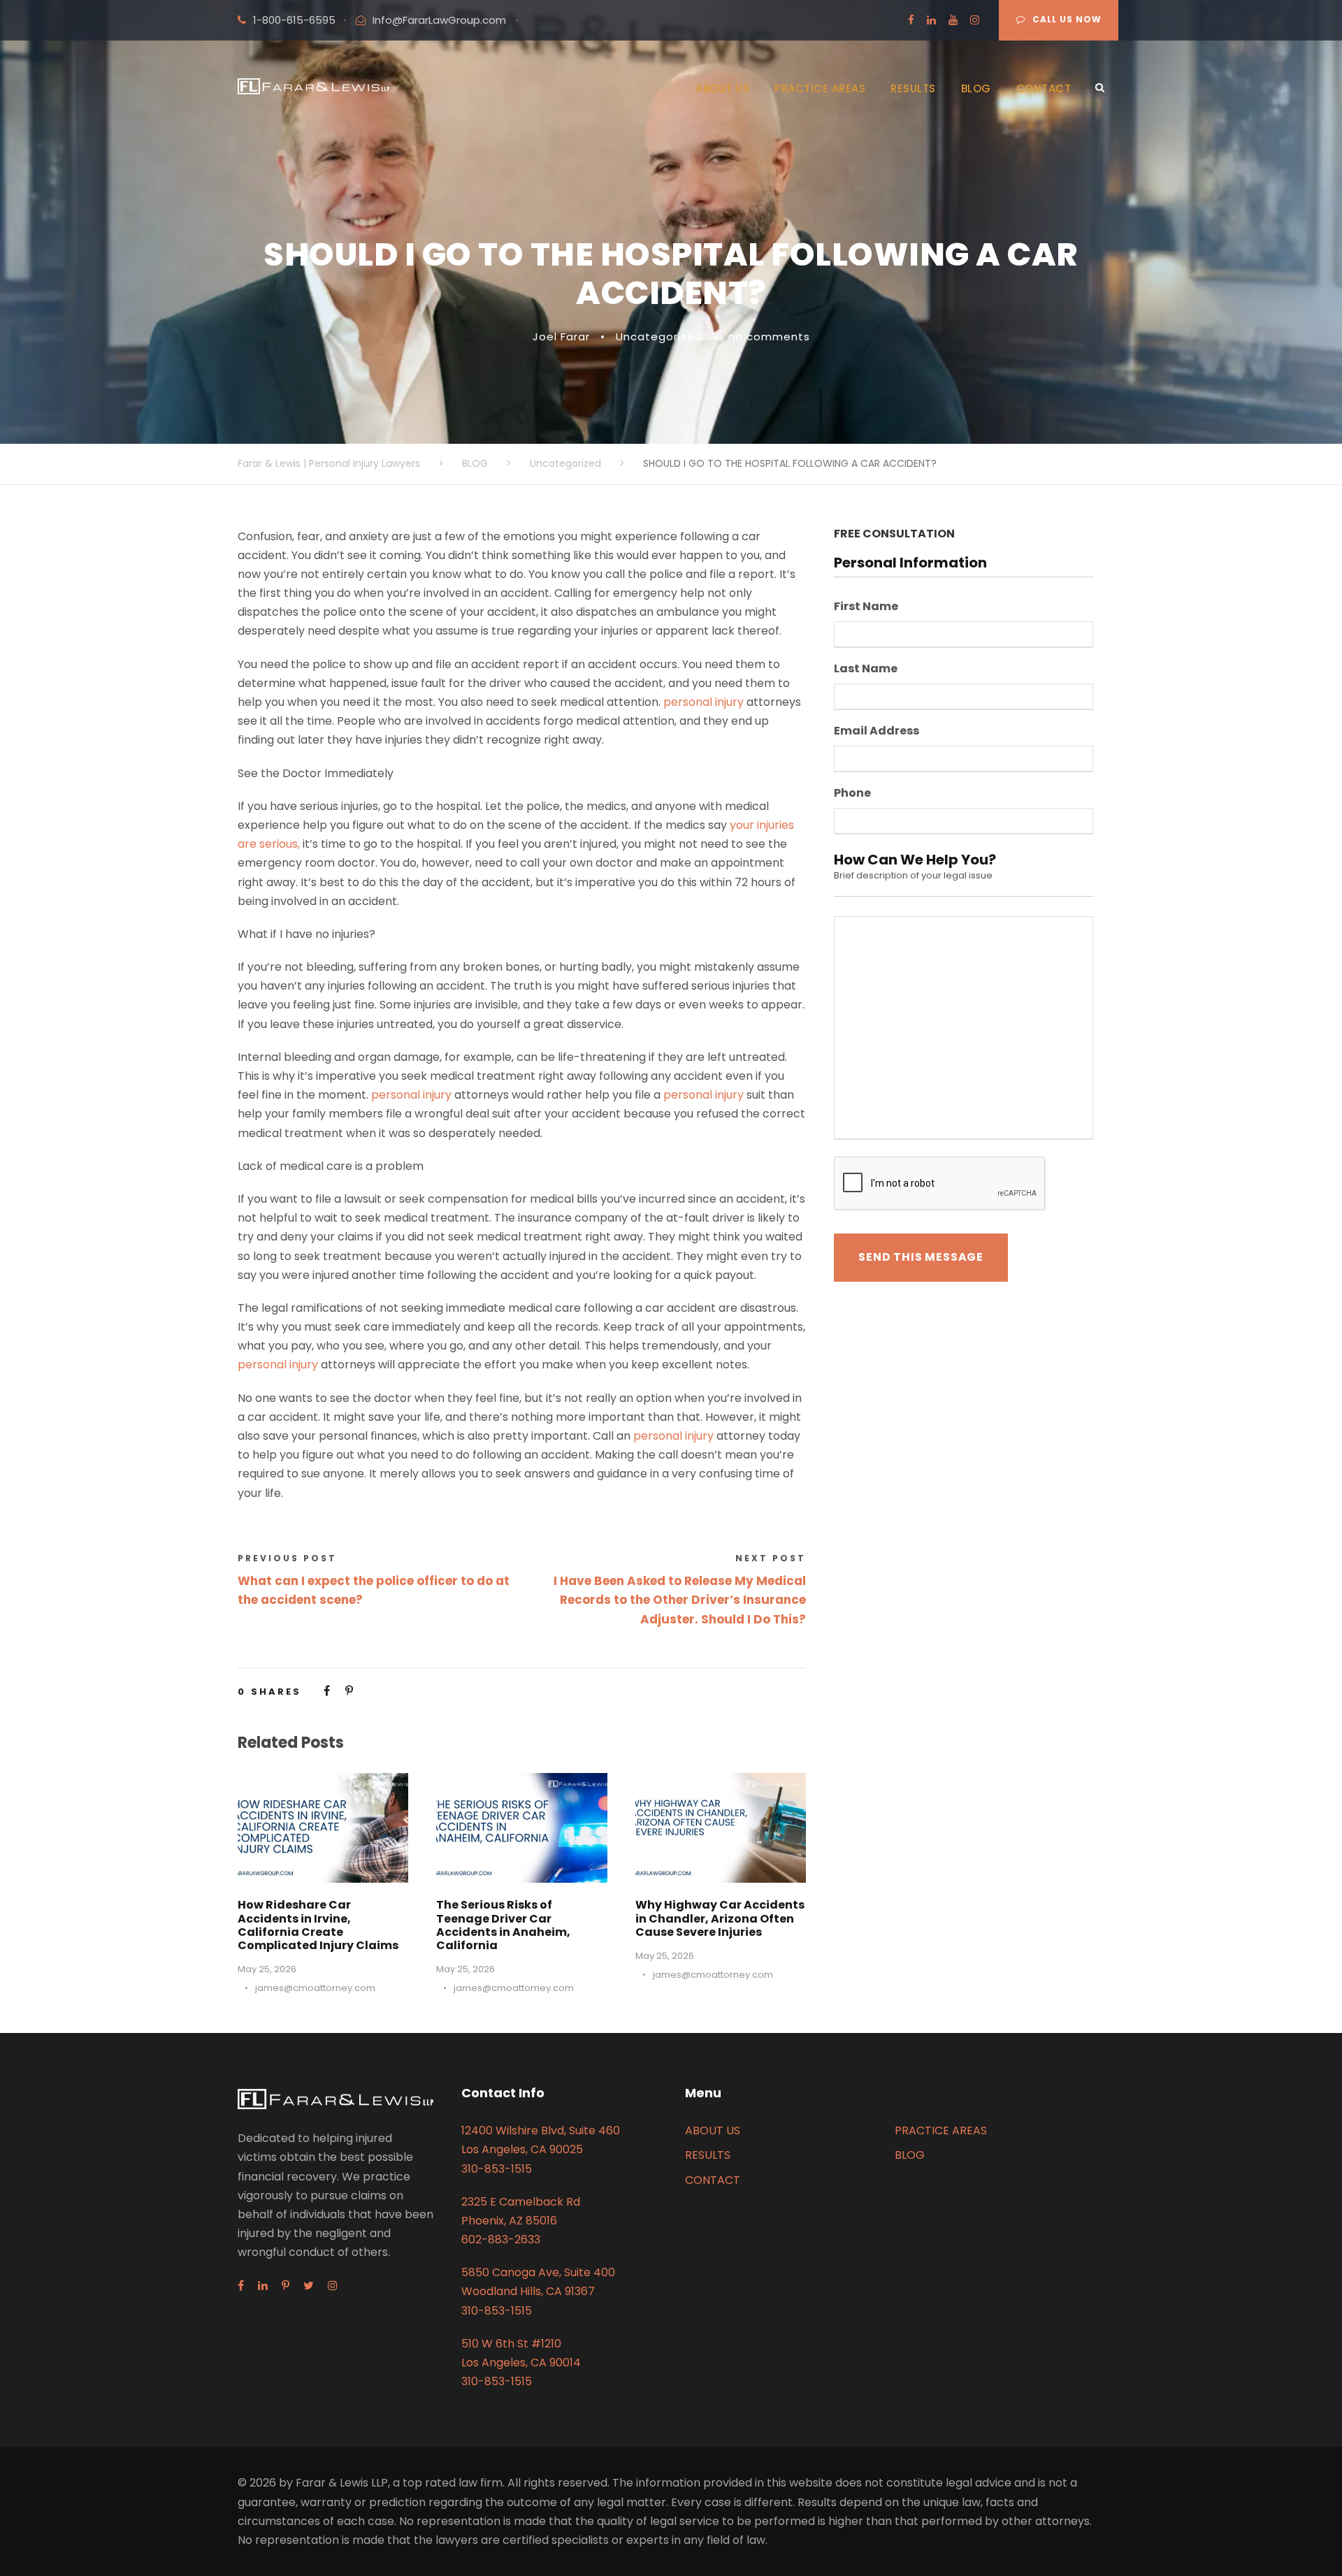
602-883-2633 (501, 2239)
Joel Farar (561, 337)
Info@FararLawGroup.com (439, 20)
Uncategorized (659, 337)
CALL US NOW (1067, 19)
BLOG (976, 88)
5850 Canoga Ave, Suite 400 (538, 2272)
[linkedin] (931, 20)
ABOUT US (722, 88)
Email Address (876, 731)
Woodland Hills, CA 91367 (528, 2291)
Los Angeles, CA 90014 (521, 2362)
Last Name (866, 669)
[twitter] (309, 2286)
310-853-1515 (497, 2169)
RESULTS (913, 88)
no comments (769, 337)
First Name (866, 607)
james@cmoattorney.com (315, 1988)
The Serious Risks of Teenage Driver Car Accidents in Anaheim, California (503, 1925)
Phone (852, 794)
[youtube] (953, 20)
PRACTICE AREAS (820, 88)
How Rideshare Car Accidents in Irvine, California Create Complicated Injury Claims (318, 1925)
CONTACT (1044, 88)
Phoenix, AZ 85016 (509, 2221)
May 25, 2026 (267, 1969)
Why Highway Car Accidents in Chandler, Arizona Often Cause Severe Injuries (720, 1918)
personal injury (704, 702)
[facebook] (911, 20)
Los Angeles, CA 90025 (522, 2149)
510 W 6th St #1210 (511, 2344)
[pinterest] (286, 2286)
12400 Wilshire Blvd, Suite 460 (541, 2130)
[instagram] (975, 20)
